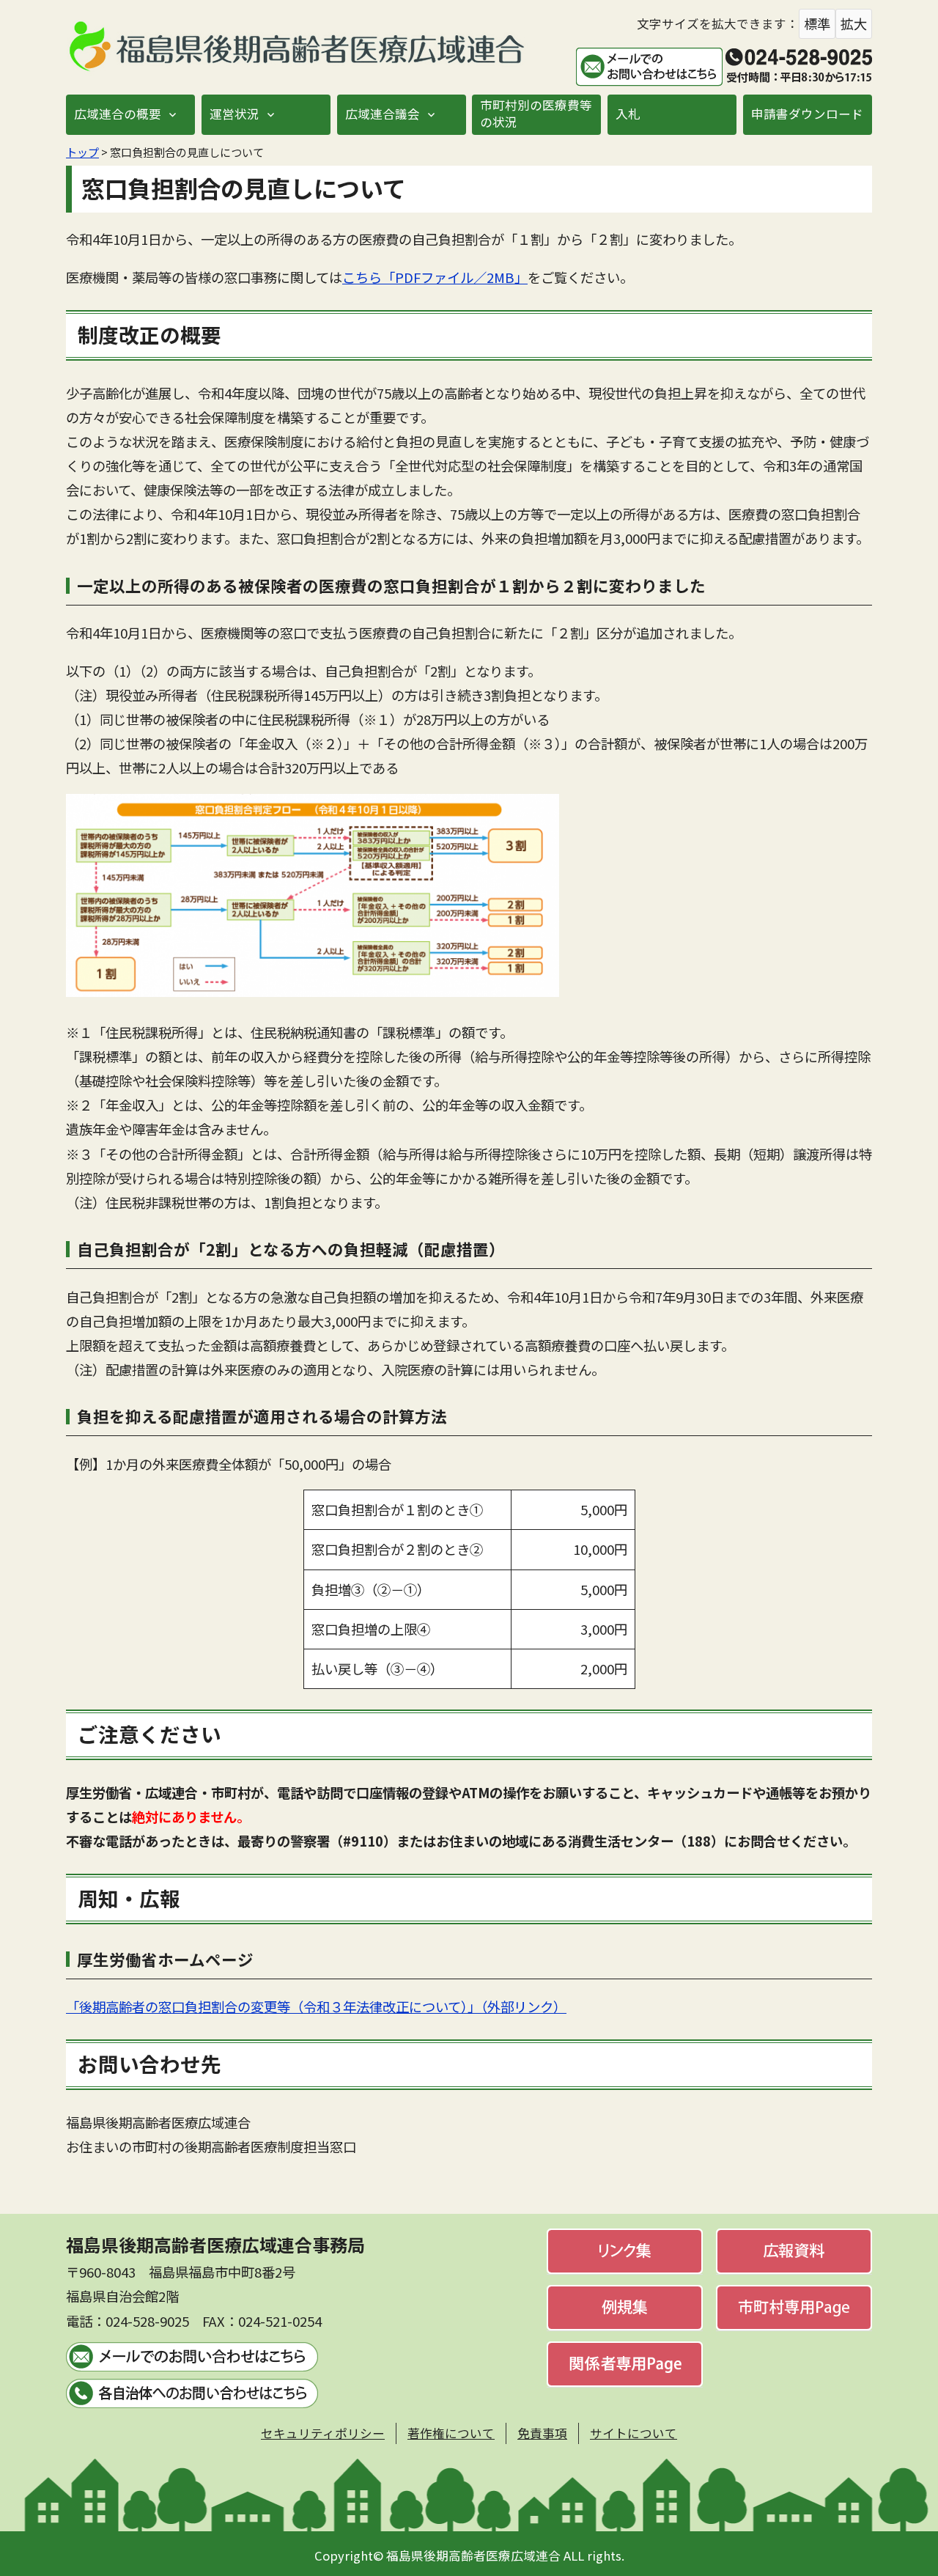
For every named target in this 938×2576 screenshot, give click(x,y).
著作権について (451, 2433)
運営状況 (234, 114)
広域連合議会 (383, 114)
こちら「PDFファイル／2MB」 (435, 277)
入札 (628, 114)
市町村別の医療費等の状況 (536, 113)
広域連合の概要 (118, 114)
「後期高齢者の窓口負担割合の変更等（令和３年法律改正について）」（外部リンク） (316, 2006)
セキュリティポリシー (323, 2433)
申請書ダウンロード (807, 114)
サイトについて (634, 2433)
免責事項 (542, 2433)
